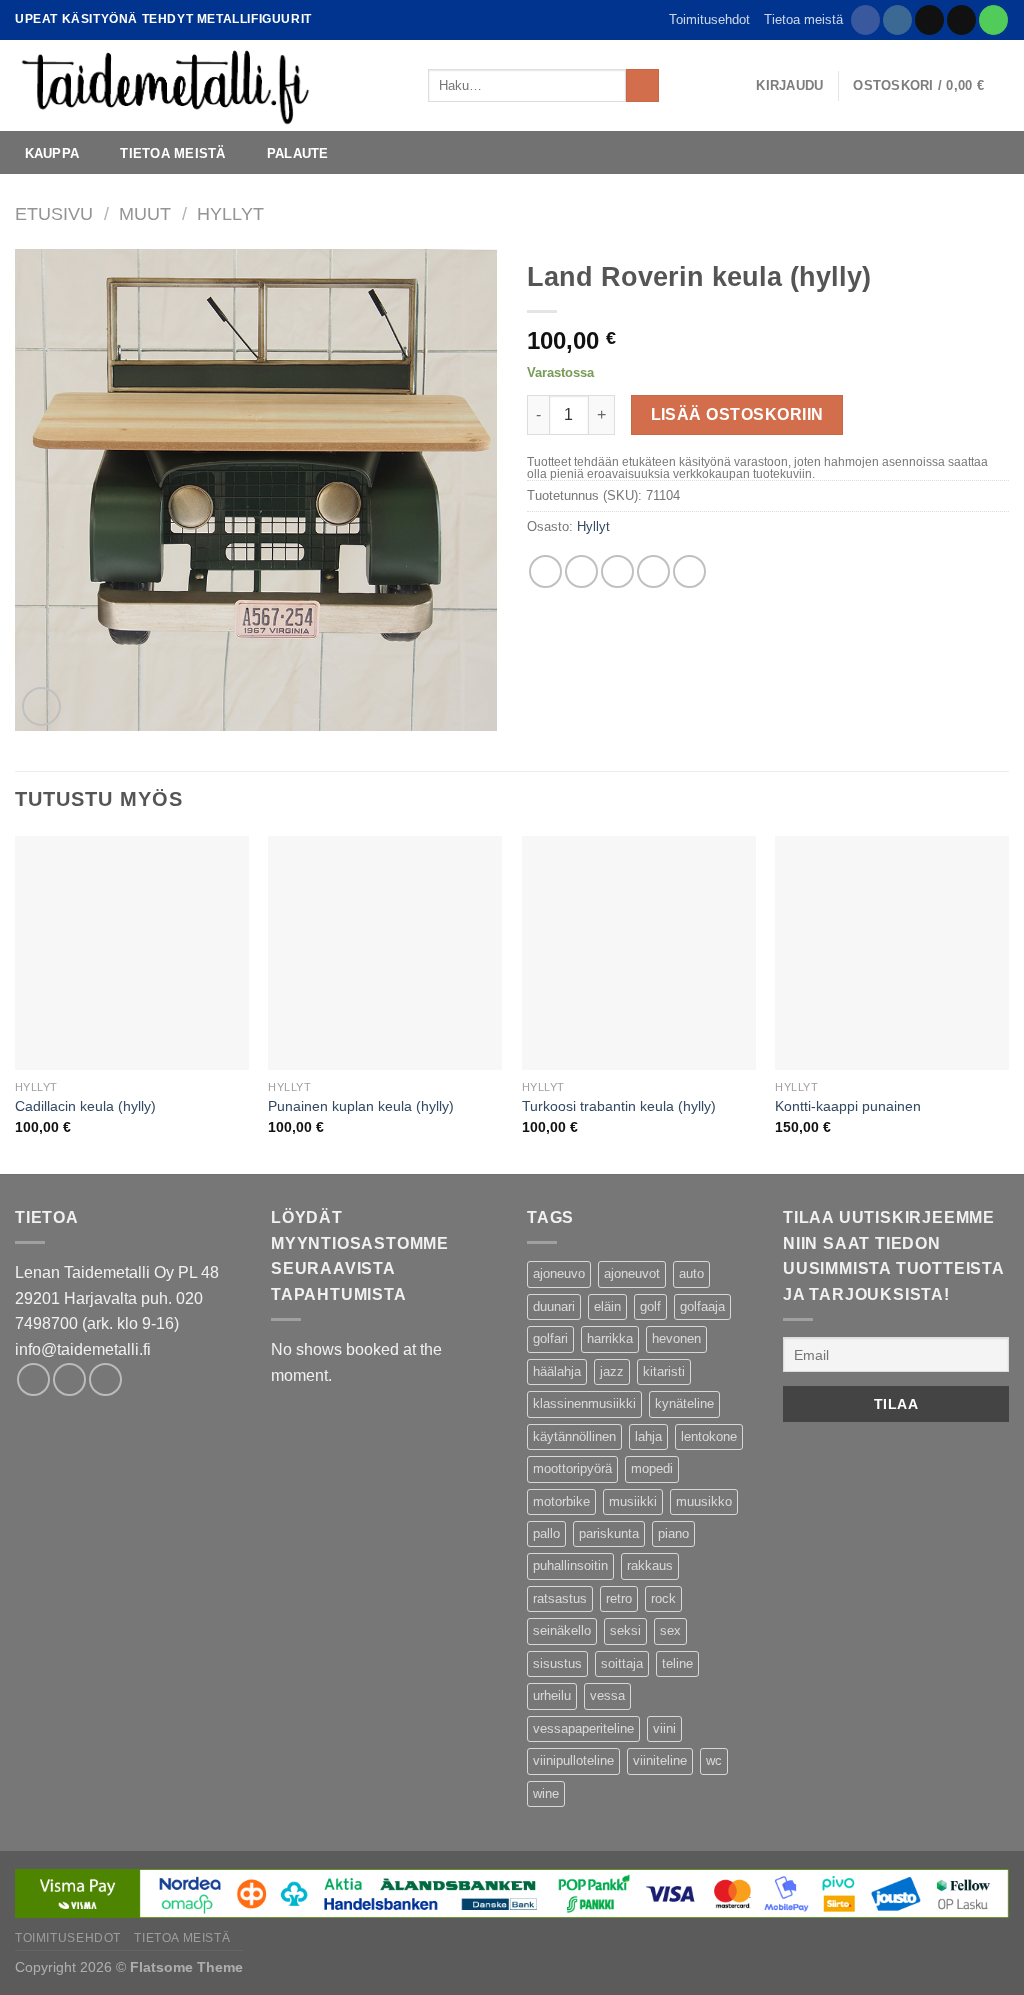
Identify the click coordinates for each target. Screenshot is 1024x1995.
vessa (607, 1695)
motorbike (561, 1501)
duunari (554, 1306)
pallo (546, 1533)
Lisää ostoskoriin (737, 414)
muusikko (704, 1501)
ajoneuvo (559, 1273)
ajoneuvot (632, 1273)
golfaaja (702, 1306)
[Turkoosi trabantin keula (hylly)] (639, 953)
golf (650, 1306)
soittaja (622, 1663)
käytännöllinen (574, 1436)
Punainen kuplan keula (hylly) (361, 1106)
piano (673, 1533)
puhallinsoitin (570, 1565)
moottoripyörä (572, 1468)
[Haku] (680, 85)
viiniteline (660, 1760)
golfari (550, 1338)
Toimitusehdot (709, 19)
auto (691, 1273)
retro (619, 1598)
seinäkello (562, 1630)
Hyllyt (230, 213)
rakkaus (650, 1565)
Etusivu (54, 213)
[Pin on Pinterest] (653, 571)
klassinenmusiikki (584, 1403)
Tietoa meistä (803, 19)
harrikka (610, 1338)
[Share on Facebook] (545, 571)
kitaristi (664, 1371)
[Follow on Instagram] (897, 20)
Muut (145, 213)
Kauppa (52, 153)
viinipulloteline (573, 1760)
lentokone (709, 1436)
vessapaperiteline (583, 1728)
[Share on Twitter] (581, 571)
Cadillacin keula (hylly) (85, 1106)
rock (663, 1598)
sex (670, 1630)
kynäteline (684, 1403)
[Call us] (993, 20)
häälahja (557, 1371)
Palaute (298, 153)
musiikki (633, 1501)
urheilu (552, 1695)
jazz (612, 1371)
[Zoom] (41, 706)
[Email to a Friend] (617, 571)
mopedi (652, 1468)
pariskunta (609, 1533)
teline (677, 1663)
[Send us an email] (961, 20)
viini (664, 1728)
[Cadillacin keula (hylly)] (132, 953)
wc (714, 1760)
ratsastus (560, 1598)
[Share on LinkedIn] (689, 571)
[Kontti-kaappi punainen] (892, 953)
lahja (648, 1436)
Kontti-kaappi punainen (848, 1106)
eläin (607, 1306)
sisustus (557, 1663)
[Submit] (642, 86)
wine (546, 1793)
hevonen (676, 1338)
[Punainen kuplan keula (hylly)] (385, 953)
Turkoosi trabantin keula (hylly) (619, 1106)
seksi (625, 1630)
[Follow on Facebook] (865, 20)
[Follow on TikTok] (929, 20)
